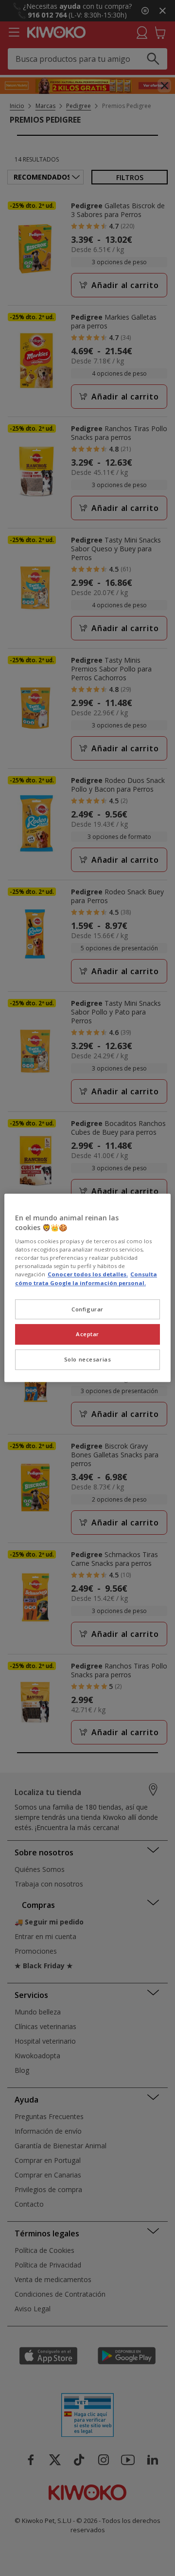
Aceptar (87, 1334)
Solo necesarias (88, 1360)
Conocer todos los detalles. (88, 1275)
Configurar (87, 1309)
